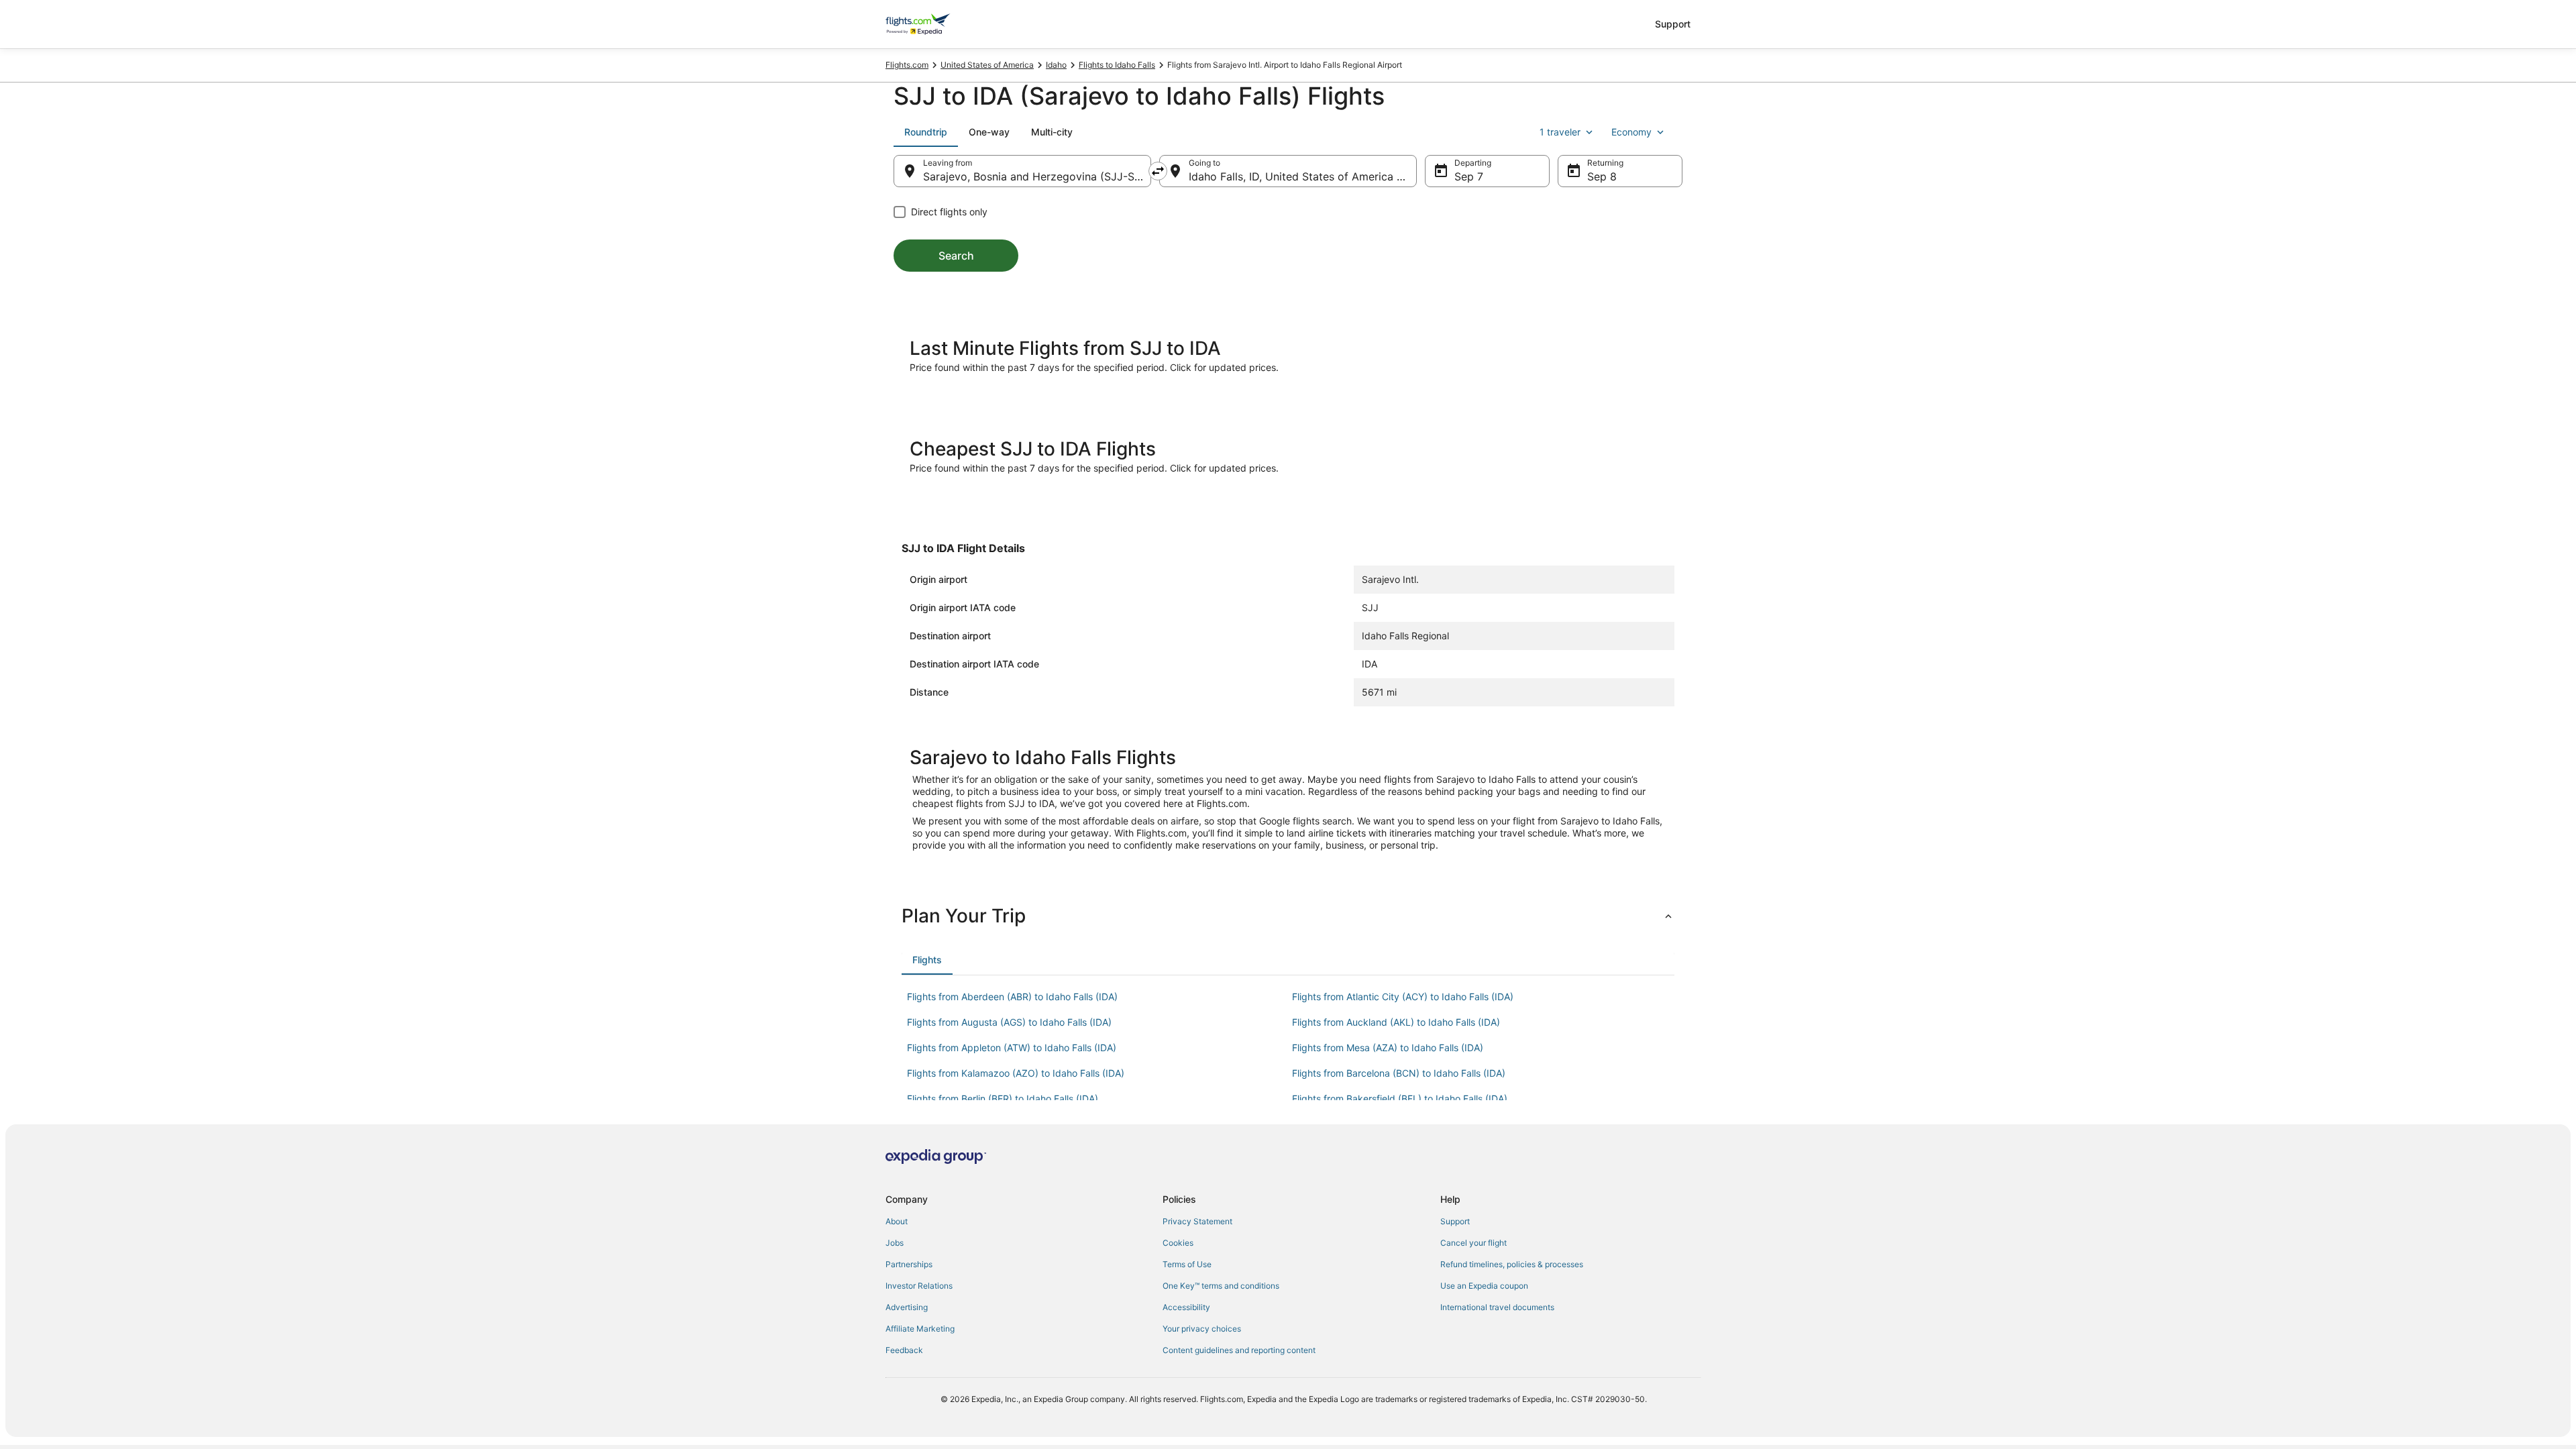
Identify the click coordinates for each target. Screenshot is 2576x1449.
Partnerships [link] (909, 1264)
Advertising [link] (907, 1307)
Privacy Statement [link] (1197, 1221)
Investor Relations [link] (919, 1286)
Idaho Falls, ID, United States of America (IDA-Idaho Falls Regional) (1303, 176)
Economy (1631, 132)
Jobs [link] (895, 1243)
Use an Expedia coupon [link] (1484, 1286)
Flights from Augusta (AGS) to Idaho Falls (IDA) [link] (1009, 1022)
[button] (1288, 916)
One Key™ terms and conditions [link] (1221, 1286)
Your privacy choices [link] (1202, 1329)
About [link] (897, 1221)
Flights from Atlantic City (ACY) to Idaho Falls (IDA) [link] (1403, 997)
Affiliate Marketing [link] (920, 1329)
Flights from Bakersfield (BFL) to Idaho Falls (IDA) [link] (1400, 1098)
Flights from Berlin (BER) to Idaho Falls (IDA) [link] (1003, 1098)
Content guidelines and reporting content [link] (1239, 1350)
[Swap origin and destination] (1158, 171)
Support (1673, 24)
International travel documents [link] (1497, 1307)
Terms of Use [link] (1187, 1264)
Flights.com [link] (907, 65)
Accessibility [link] (1186, 1307)
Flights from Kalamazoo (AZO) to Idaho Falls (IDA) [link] (1016, 1073)
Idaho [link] (1056, 65)
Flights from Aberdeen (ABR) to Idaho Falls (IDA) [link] (1012, 997)
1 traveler (1560, 132)
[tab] (926, 132)
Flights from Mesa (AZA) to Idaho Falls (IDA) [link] (1388, 1048)
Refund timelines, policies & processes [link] (1512, 1264)
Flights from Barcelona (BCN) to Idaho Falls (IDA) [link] (1399, 1073)
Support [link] (1455, 1221)
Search (956, 256)
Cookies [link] (1178, 1243)
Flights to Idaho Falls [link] (1117, 65)
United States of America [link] (987, 65)
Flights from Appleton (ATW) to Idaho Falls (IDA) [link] (1012, 1048)
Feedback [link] (904, 1350)
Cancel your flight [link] (1473, 1243)
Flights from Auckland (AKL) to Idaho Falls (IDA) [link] (1396, 1022)
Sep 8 (1602, 176)
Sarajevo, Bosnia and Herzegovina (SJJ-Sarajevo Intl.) (1037, 176)
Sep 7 (1469, 176)
